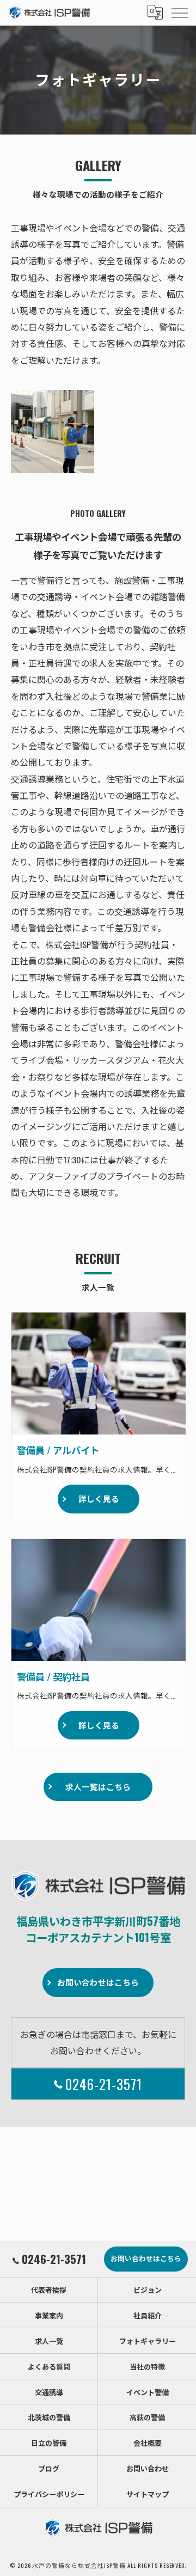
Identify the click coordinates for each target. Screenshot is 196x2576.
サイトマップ (148, 2494)
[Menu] (179, 13)
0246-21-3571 (104, 2084)
